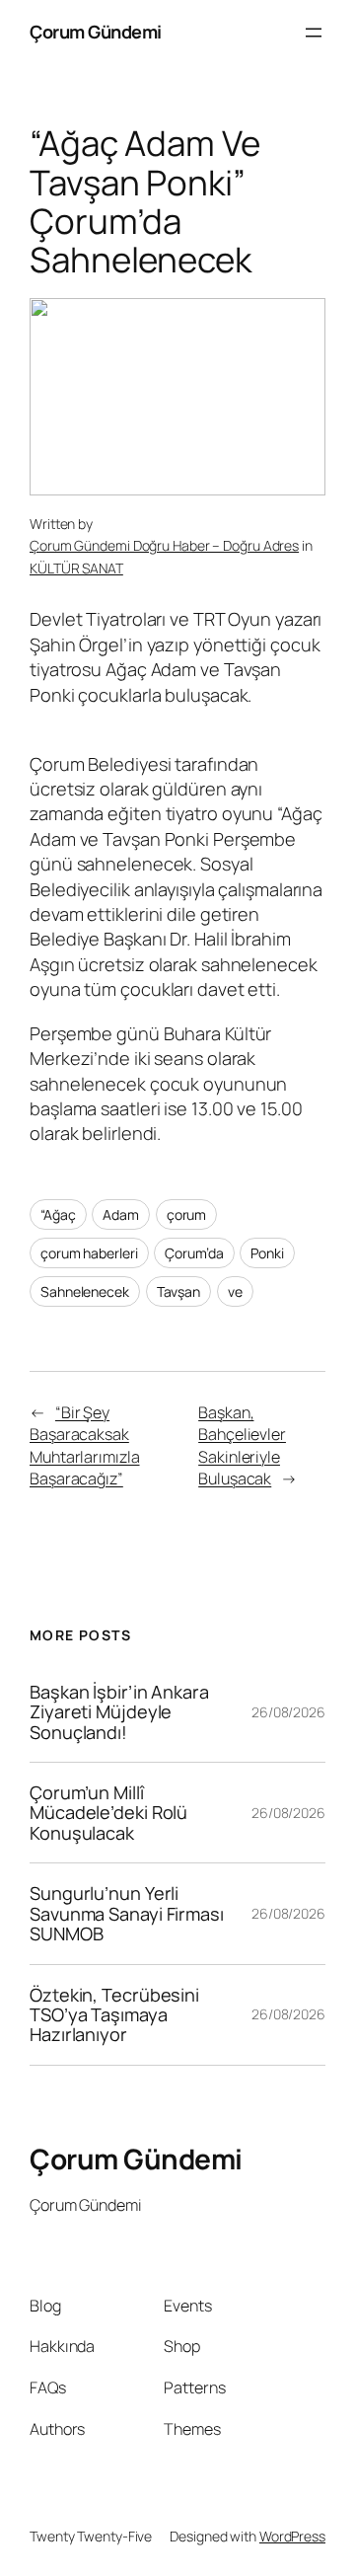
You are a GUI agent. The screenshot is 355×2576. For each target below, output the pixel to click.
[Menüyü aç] (314, 33)
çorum (187, 1214)
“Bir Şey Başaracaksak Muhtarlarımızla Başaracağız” (85, 1446)
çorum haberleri (89, 1253)
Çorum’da (194, 1253)
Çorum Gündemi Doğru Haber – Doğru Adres (164, 545)
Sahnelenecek (85, 1291)
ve (235, 1291)
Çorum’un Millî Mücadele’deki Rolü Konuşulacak (108, 1813)
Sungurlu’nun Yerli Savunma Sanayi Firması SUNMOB (127, 1913)
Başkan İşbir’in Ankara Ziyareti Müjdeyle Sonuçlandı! (119, 1712)
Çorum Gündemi (96, 32)
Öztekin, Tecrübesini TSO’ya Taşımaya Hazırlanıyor (114, 2015)
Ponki (267, 1253)
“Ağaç (58, 1214)
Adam (121, 1214)
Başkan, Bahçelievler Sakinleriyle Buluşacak (242, 1446)
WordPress (292, 2536)
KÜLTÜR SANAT (76, 568)
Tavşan (178, 1291)
